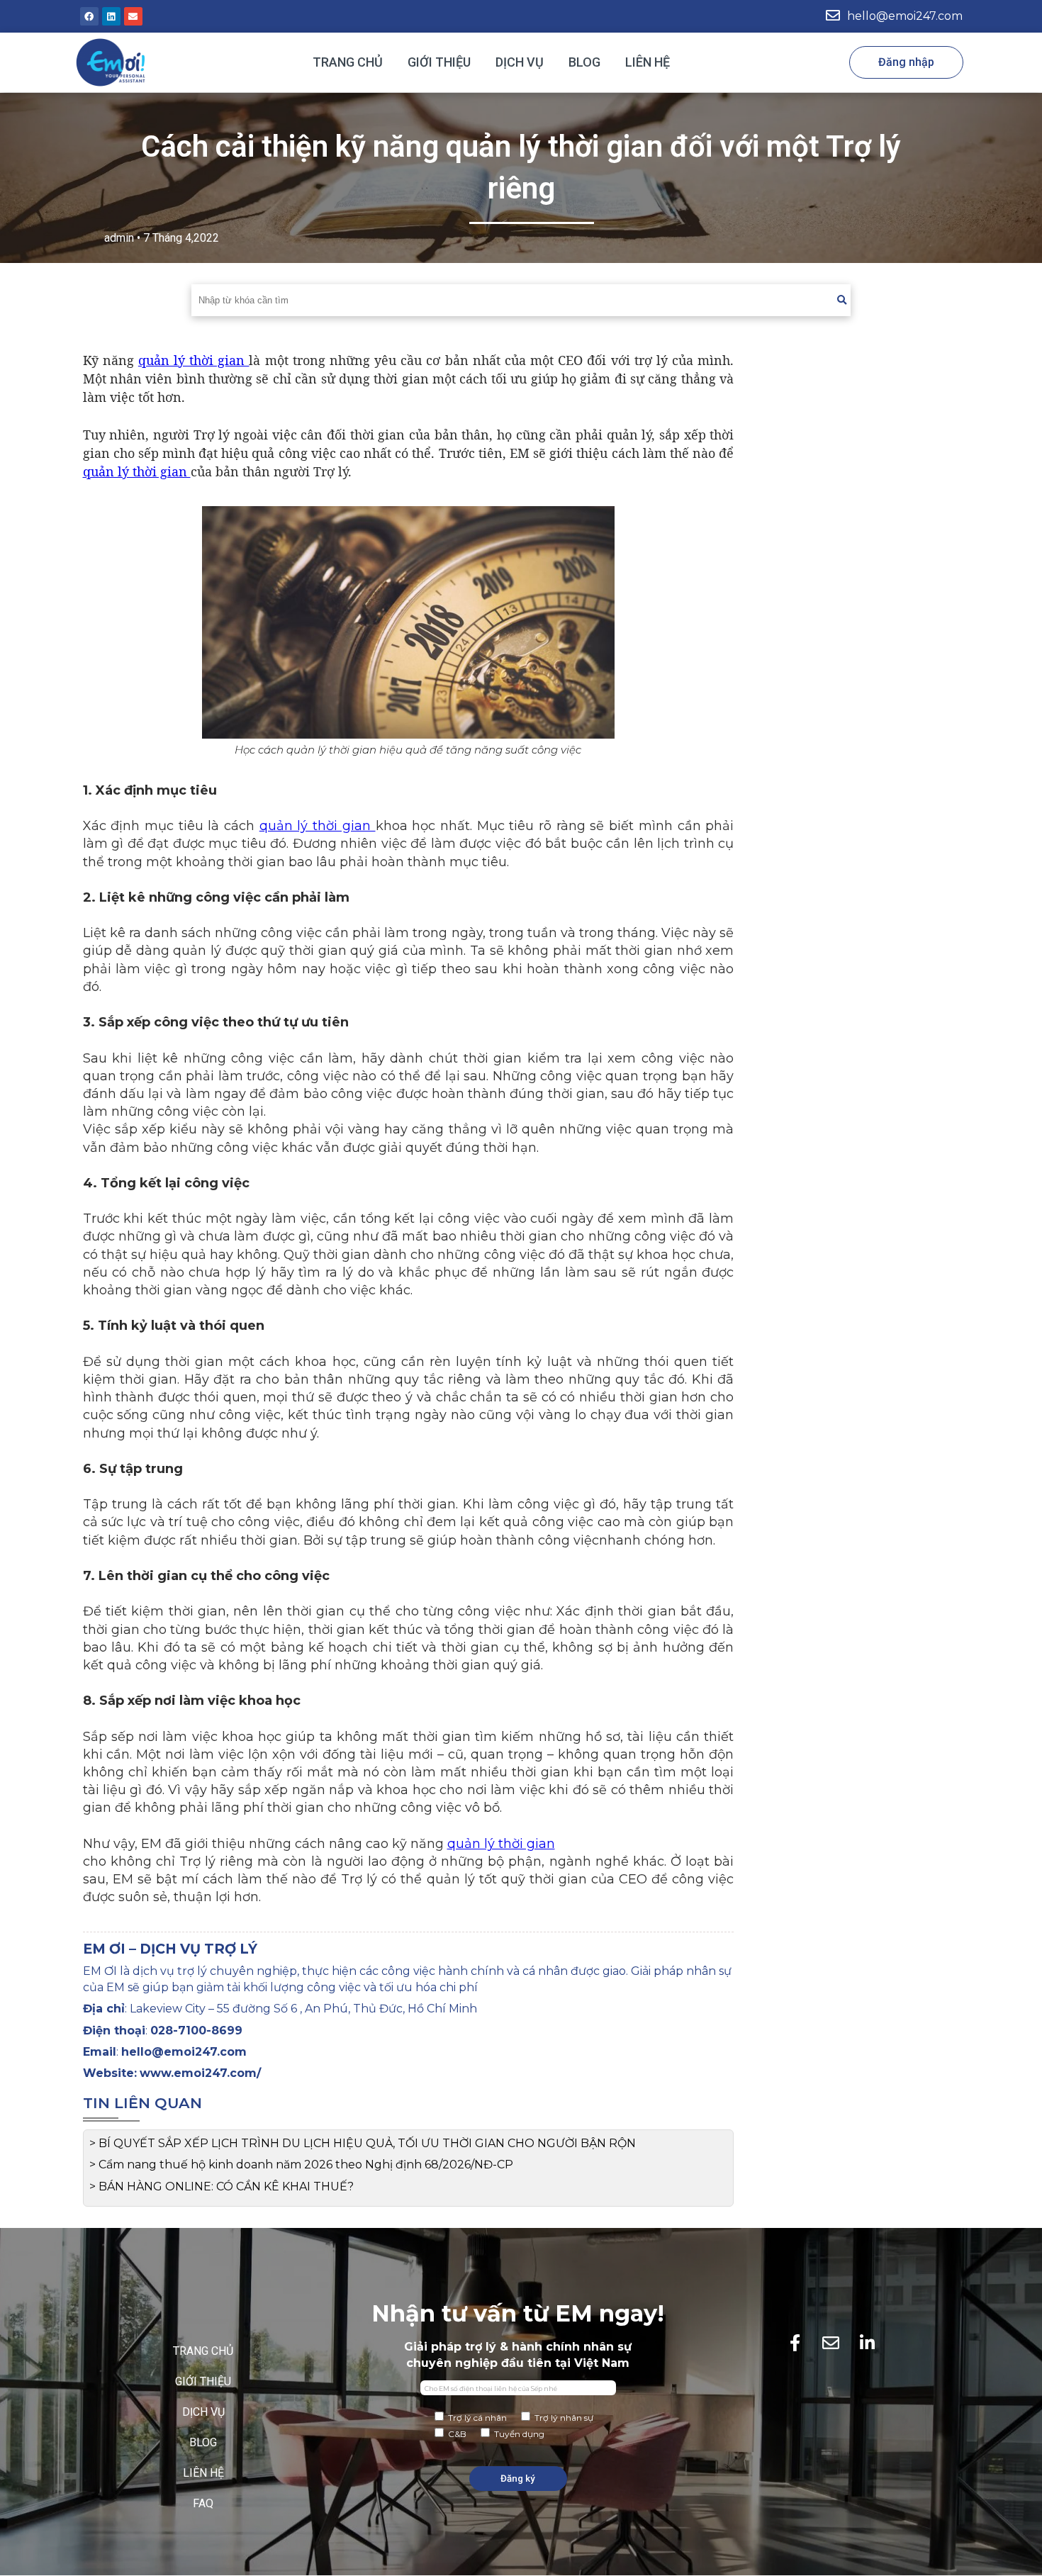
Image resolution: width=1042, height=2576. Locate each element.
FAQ (203, 2503)
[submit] (842, 300)
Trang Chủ (348, 62)
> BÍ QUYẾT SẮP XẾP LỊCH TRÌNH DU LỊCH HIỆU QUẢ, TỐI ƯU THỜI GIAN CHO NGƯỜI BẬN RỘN (363, 2143)
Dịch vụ (520, 62)
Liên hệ (648, 62)
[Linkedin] (111, 16)
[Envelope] (133, 16)
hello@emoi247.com (905, 16)
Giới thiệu (439, 62)
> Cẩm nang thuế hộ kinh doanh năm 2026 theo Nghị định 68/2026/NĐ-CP (301, 2165)
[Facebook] (89, 16)
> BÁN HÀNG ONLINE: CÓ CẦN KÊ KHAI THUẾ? (222, 2186)
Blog (584, 62)
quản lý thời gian (194, 360)
